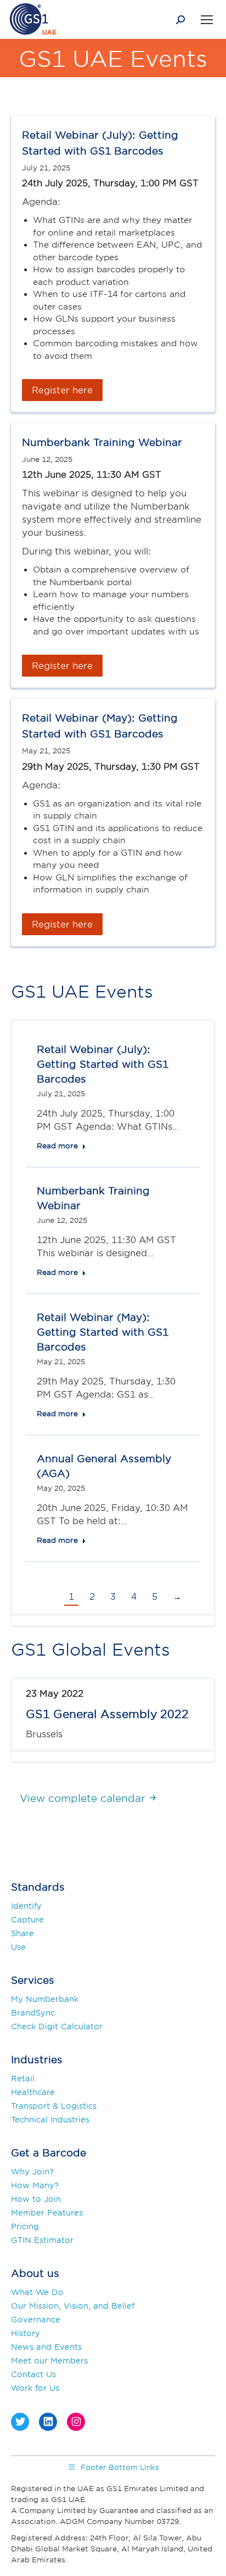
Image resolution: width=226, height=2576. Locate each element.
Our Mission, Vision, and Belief (73, 2306)
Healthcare (33, 2092)
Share (22, 1933)
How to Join (36, 2199)
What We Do (37, 2292)
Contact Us (33, 2374)
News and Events (46, 2347)
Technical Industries (50, 2119)
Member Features (47, 2213)
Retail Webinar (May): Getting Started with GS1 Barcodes (103, 1332)
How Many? (35, 2185)
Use (18, 1947)
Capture (27, 1919)
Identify (26, 1906)
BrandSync (33, 2013)
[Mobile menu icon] (207, 20)
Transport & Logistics (54, 2106)
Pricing (25, 2226)
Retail (23, 2078)
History (26, 2333)
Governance (36, 2319)
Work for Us (35, 2388)
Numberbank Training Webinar (102, 442)
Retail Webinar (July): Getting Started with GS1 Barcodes (103, 1064)
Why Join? (32, 2171)
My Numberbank (45, 1999)
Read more (57, 1146)
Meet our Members (49, 2360)
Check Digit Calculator (57, 2026)
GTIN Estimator (42, 2240)
